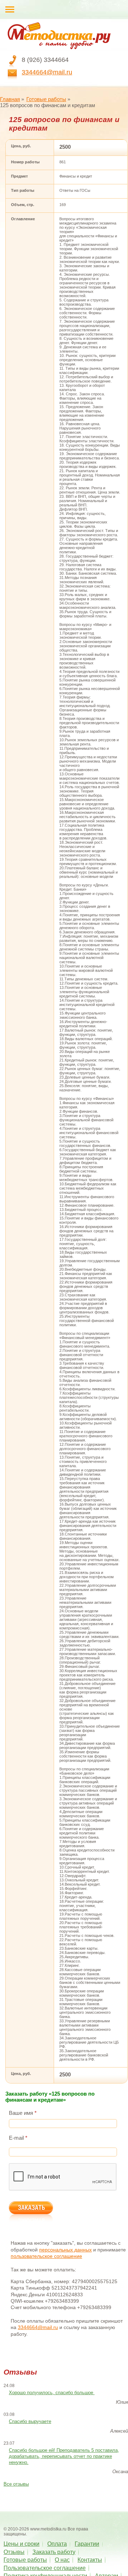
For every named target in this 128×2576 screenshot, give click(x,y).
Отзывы (14, 2552)
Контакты (90, 2560)
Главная (10, 99)
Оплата (57, 2544)
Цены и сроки (22, 2544)
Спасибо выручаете (30, 2421)
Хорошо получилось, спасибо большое (52, 2393)
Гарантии (87, 2544)
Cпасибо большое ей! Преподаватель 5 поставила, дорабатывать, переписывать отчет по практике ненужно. (64, 2456)
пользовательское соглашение (46, 2256)
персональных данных (65, 2250)
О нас (62, 2560)
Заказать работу (54, 2552)
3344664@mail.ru (47, 72)
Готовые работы (46, 99)
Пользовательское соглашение (45, 2568)
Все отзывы (16, 2484)
